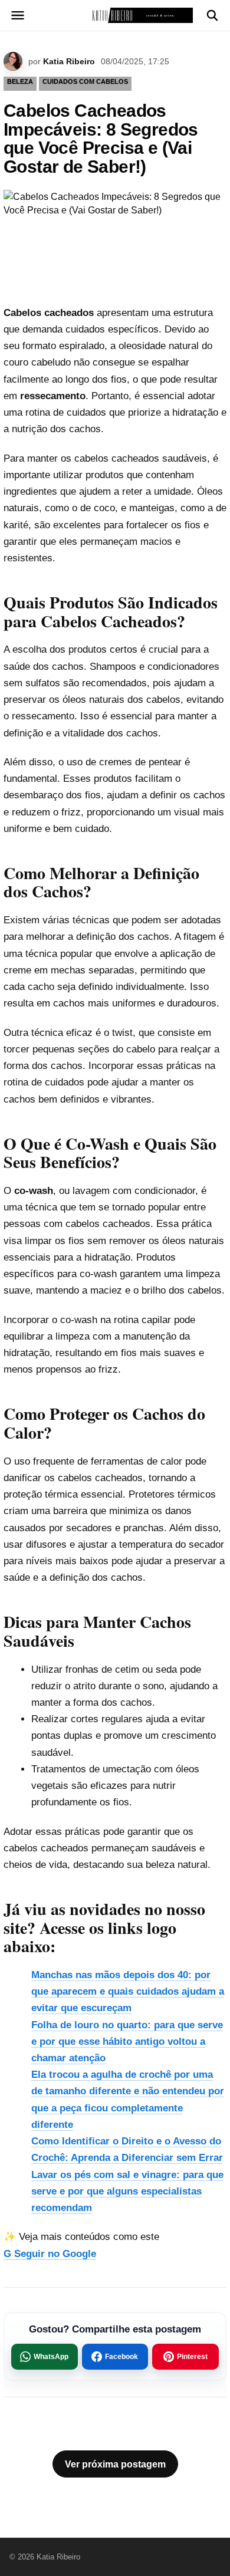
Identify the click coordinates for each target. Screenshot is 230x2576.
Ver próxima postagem (115, 2464)
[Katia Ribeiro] (115, 15)
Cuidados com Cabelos (85, 81)
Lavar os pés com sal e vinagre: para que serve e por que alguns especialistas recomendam (127, 2191)
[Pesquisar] (212, 15)
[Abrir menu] (18, 15)
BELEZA (20, 81)
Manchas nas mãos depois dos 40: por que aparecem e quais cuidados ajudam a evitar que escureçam (128, 1991)
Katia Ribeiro (69, 61)
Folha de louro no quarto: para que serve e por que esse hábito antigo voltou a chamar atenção (127, 2042)
